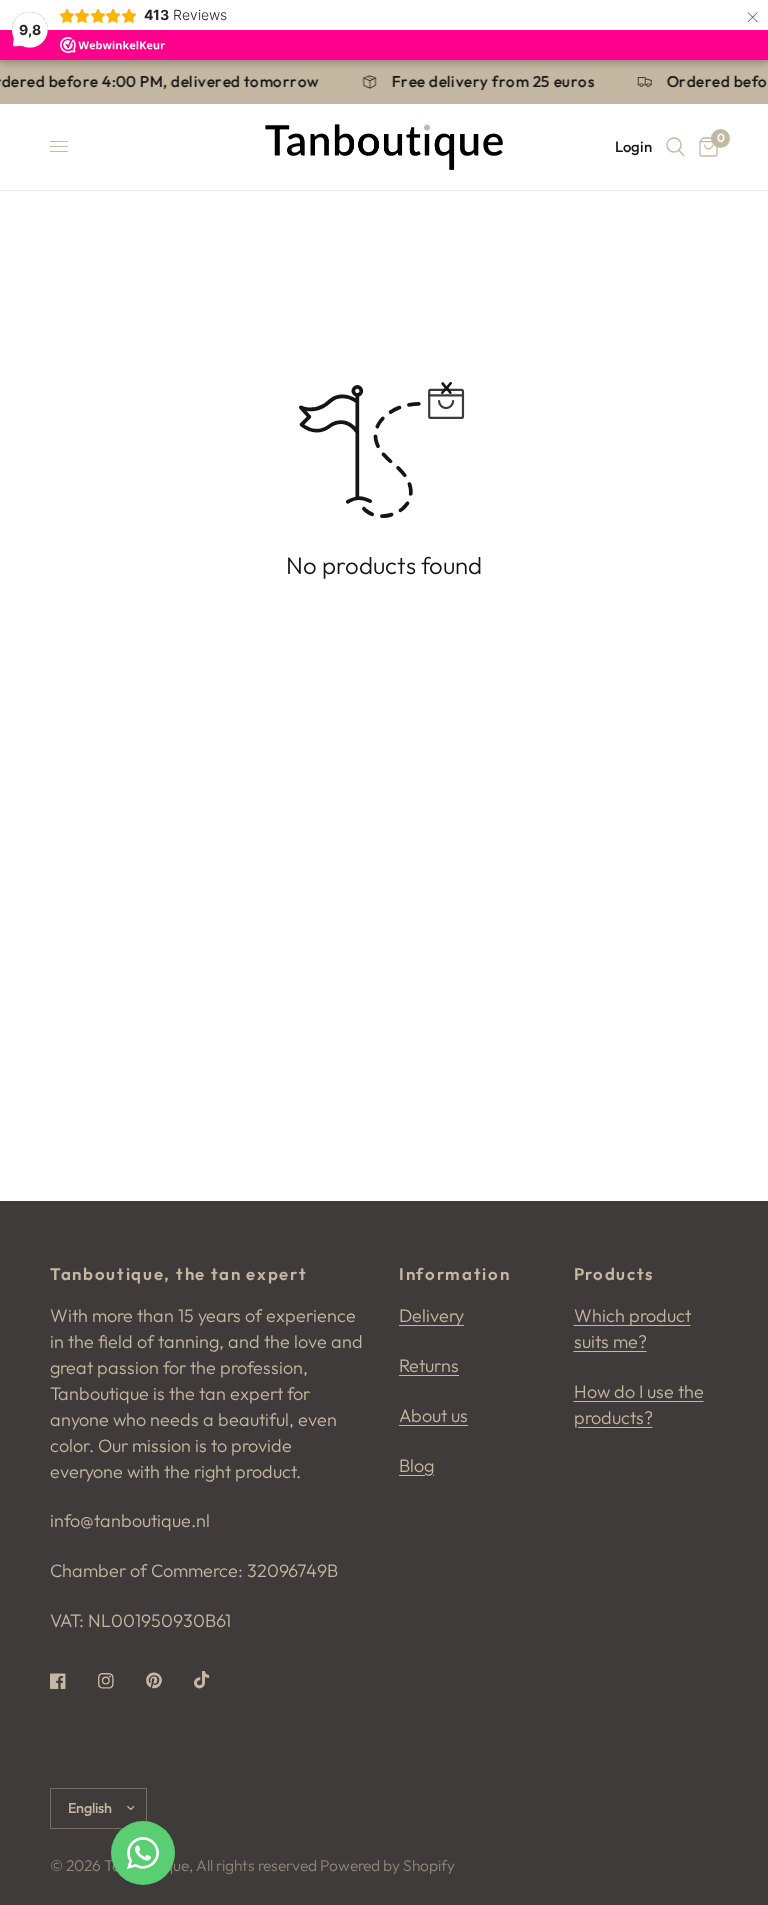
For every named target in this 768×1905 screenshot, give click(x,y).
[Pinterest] (168, 1681)
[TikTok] (216, 1680)
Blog (416, 1465)
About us (433, 1415)
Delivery (431, 1315)
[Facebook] (72, 1681)
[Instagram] (120, 1681)
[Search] (675, 147)
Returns (429, 1365)
